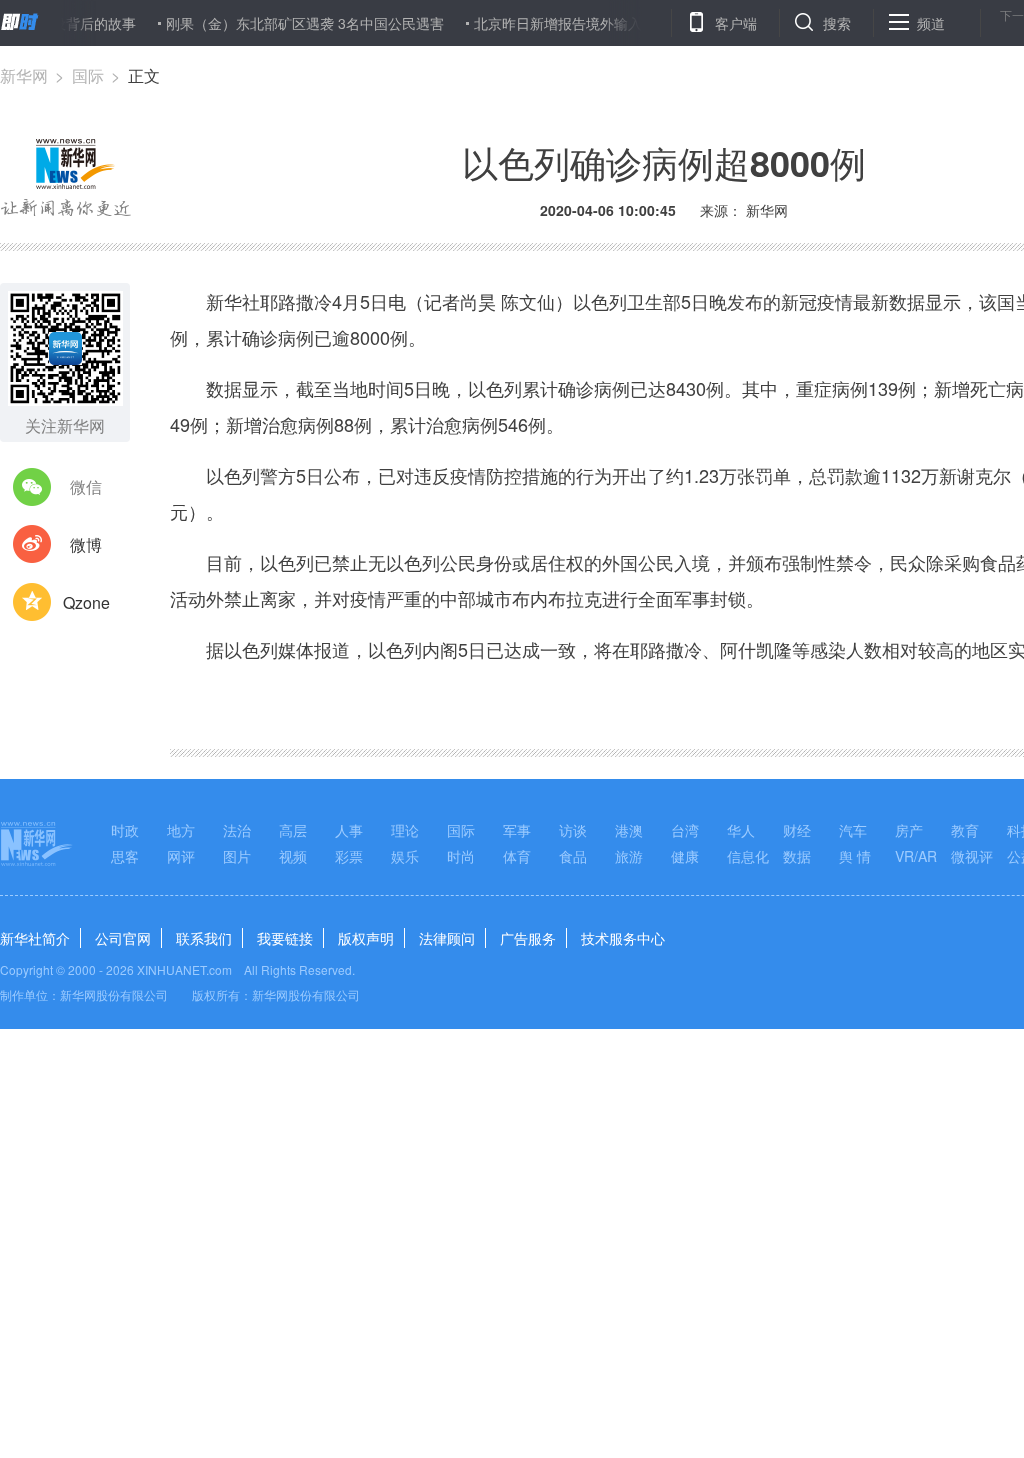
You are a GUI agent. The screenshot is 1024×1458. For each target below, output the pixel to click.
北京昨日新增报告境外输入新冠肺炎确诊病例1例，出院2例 (636, 23)
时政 (125, 830)
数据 (797, 856)
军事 (517, 830)
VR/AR (916, 856)
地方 (181, 830)
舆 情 (855, 856)
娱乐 (405, 856)
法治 (237, 830)
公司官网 (123, 938)
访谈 (573, 830)
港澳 (629, 830)
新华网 (24, 75)
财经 (797, 830)
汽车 (853, 830)
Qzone (86, 602)
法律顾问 (447, 938)
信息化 (748, 856)
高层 (293, 830)
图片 (237, 856)
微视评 (972, 856)
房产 (909, 830)
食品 (573, 856)
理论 (405, 830)
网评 (181, 856)
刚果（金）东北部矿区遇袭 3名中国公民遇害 (284, 23)
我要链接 (285, 938)
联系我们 (204, 938)
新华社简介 (35, 938)
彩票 (349, 856)
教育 (965, 830)
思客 (125, 856)
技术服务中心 (623, 938)
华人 (741, 830)
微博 (86, 544)
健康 (685, 856)
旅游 (629, 856)
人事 (349, 830)
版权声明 (366, 938)
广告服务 (528, 938)
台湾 (685, 830)
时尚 (461, 856)
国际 (88, 75)
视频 (293, 856)
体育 (517, 856)
